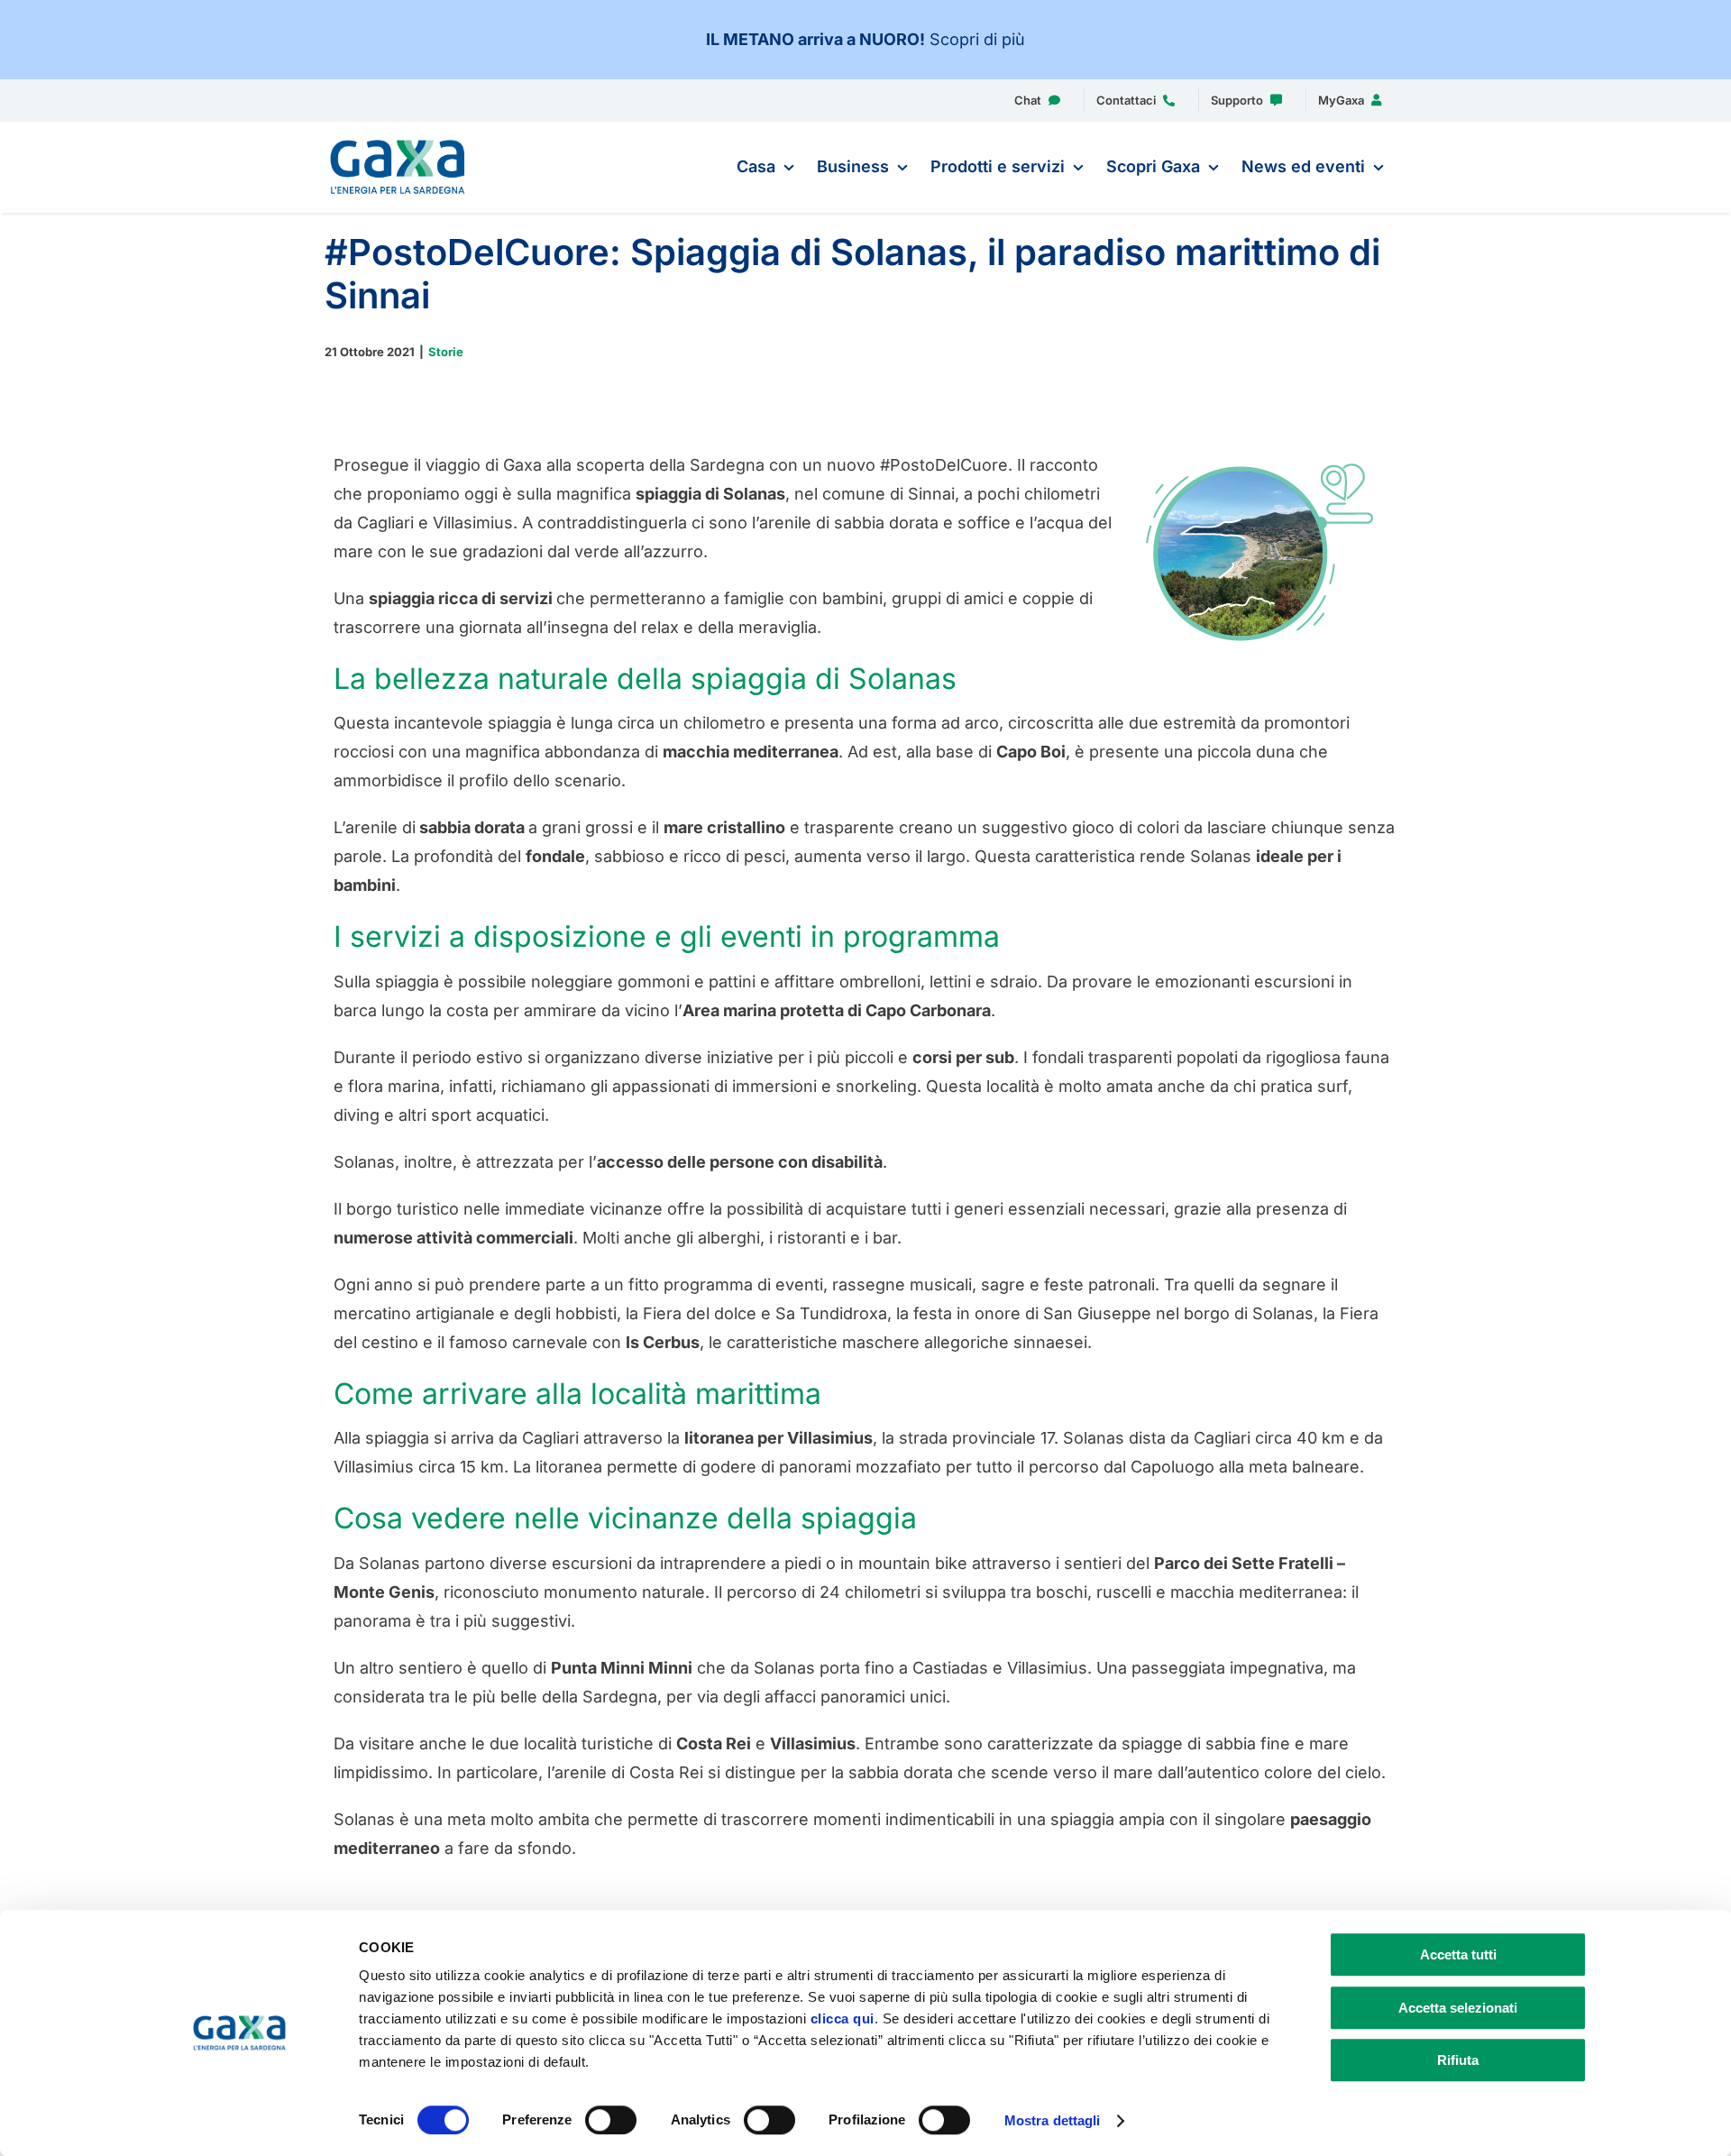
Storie (446, 352)
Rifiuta (1458, 2060)
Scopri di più (977, 39)
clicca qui (843, 2018)
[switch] (611, 2120)
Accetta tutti (1458, 1954)
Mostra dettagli (1053, 2120)
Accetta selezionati (1458, 2008)
